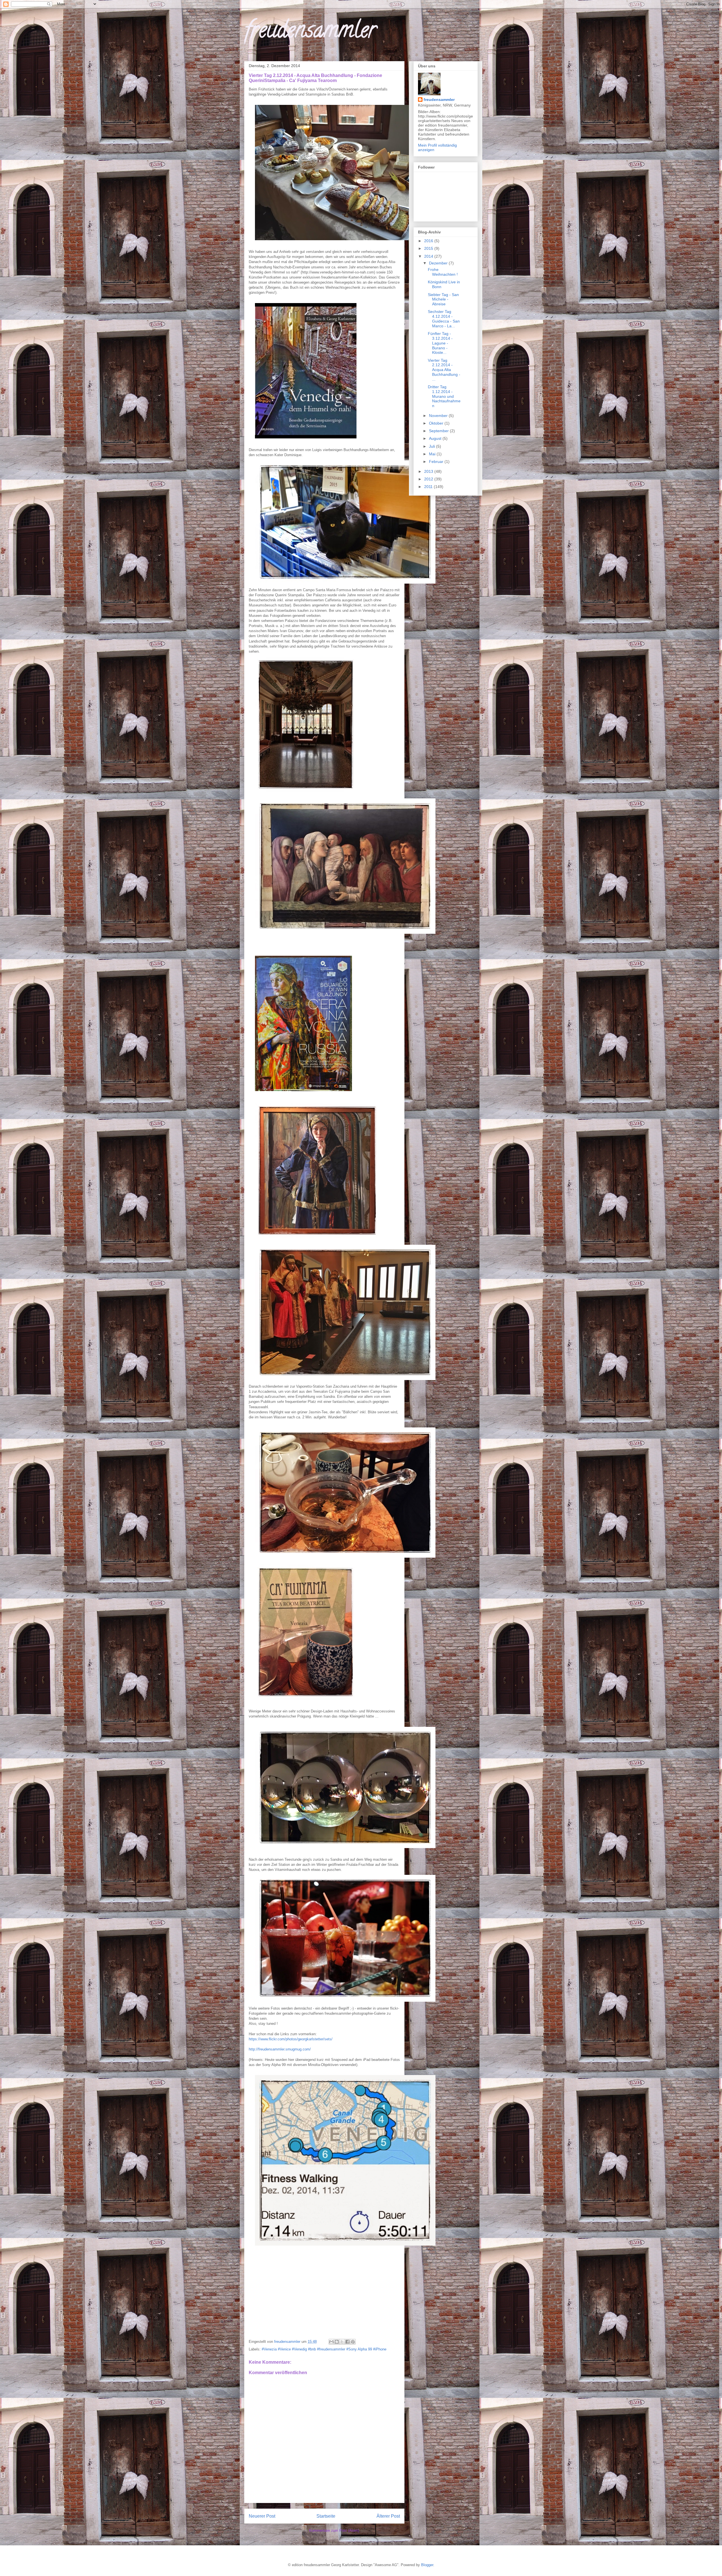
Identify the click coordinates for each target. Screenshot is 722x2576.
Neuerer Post (262, 2516)
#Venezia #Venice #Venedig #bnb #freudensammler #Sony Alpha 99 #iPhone (324, 2349)
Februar (437, 462)
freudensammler (310, 32)
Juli (432, 446)
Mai (433, 454)
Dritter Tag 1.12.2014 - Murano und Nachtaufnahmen (444, 396)
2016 (429, 241)
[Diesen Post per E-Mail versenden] (331, 2342)
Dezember (439, 263)
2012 (429, 479)
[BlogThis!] (337, 2342)
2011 (429, 487)
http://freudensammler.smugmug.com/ (280, 2049)
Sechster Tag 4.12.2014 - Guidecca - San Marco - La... (444, 319)
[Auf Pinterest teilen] (353, 2342)
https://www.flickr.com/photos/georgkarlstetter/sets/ (291, 2039)
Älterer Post (388, 2516)
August (436, 438)
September (439, 431)
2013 (429, 471)
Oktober (437, 423)
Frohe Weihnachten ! (443, 272)
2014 (429, 256)
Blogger (427, 2565)
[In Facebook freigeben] (347, 2342)
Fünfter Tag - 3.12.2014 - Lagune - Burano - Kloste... (440, 343)
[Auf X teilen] (342, 2342)
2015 (429, 248)
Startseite (326, 2516)
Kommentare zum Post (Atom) (334, 2530)
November (439, 416)
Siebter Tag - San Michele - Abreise (443, 299)
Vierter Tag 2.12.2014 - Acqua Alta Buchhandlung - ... (444, 370)
